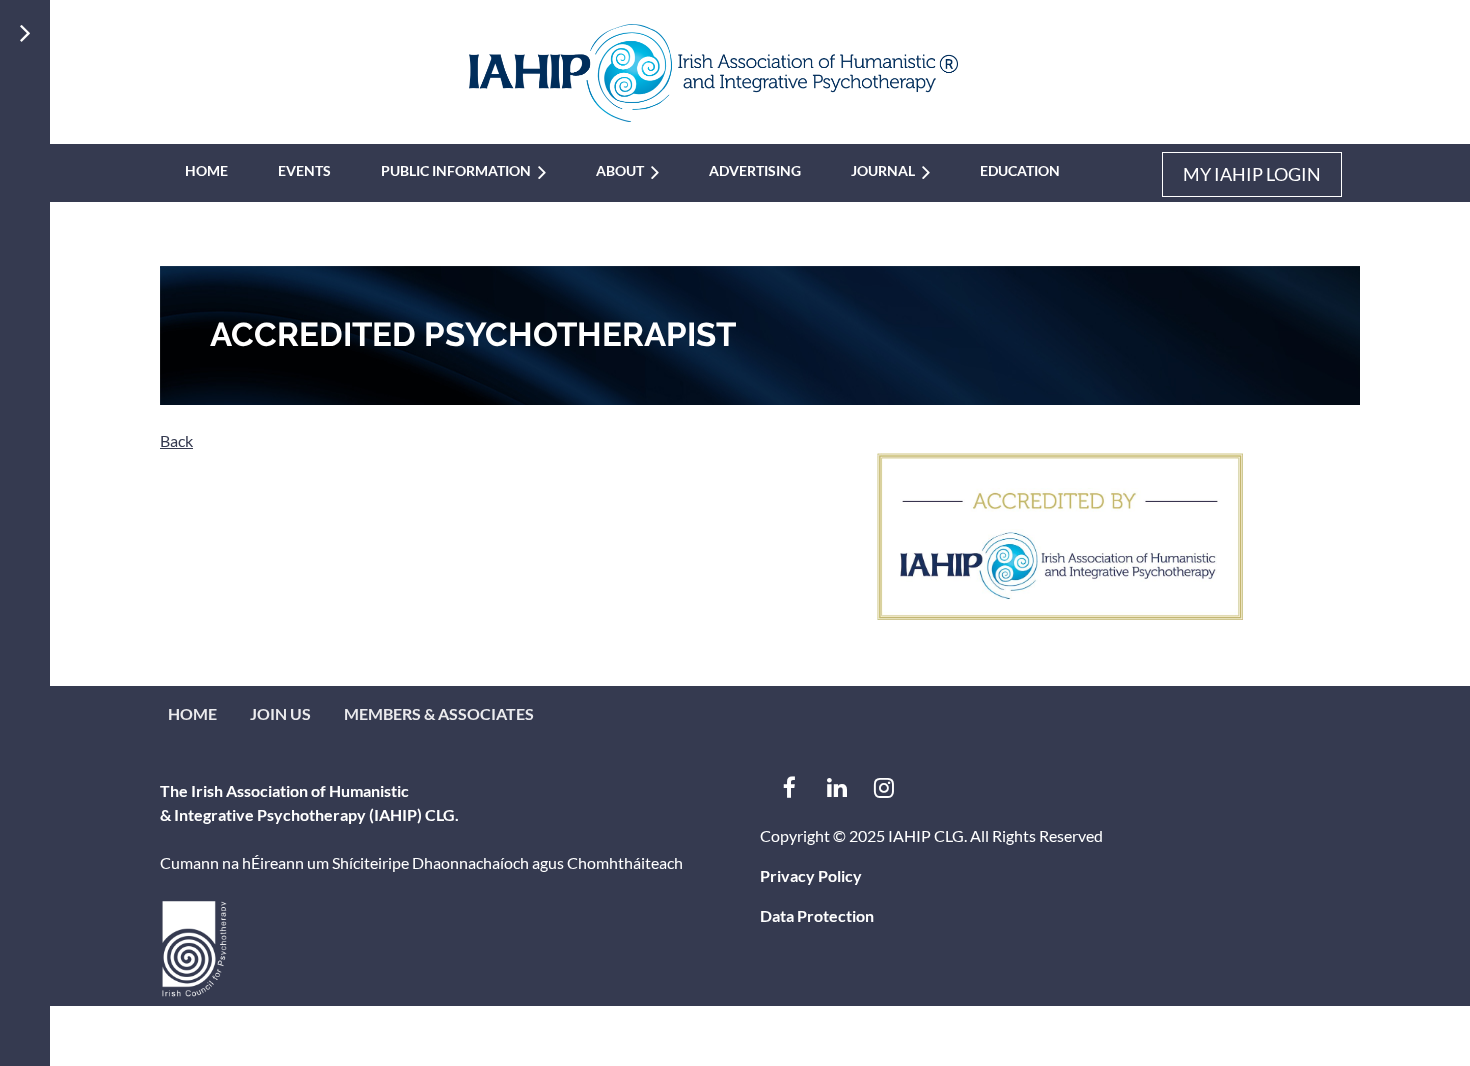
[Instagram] (883, 787)
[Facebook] (789, 787)
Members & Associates (439, 713)
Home (192, 713)
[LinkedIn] (836, 787)
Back (176, 440)
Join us (280, 713)
